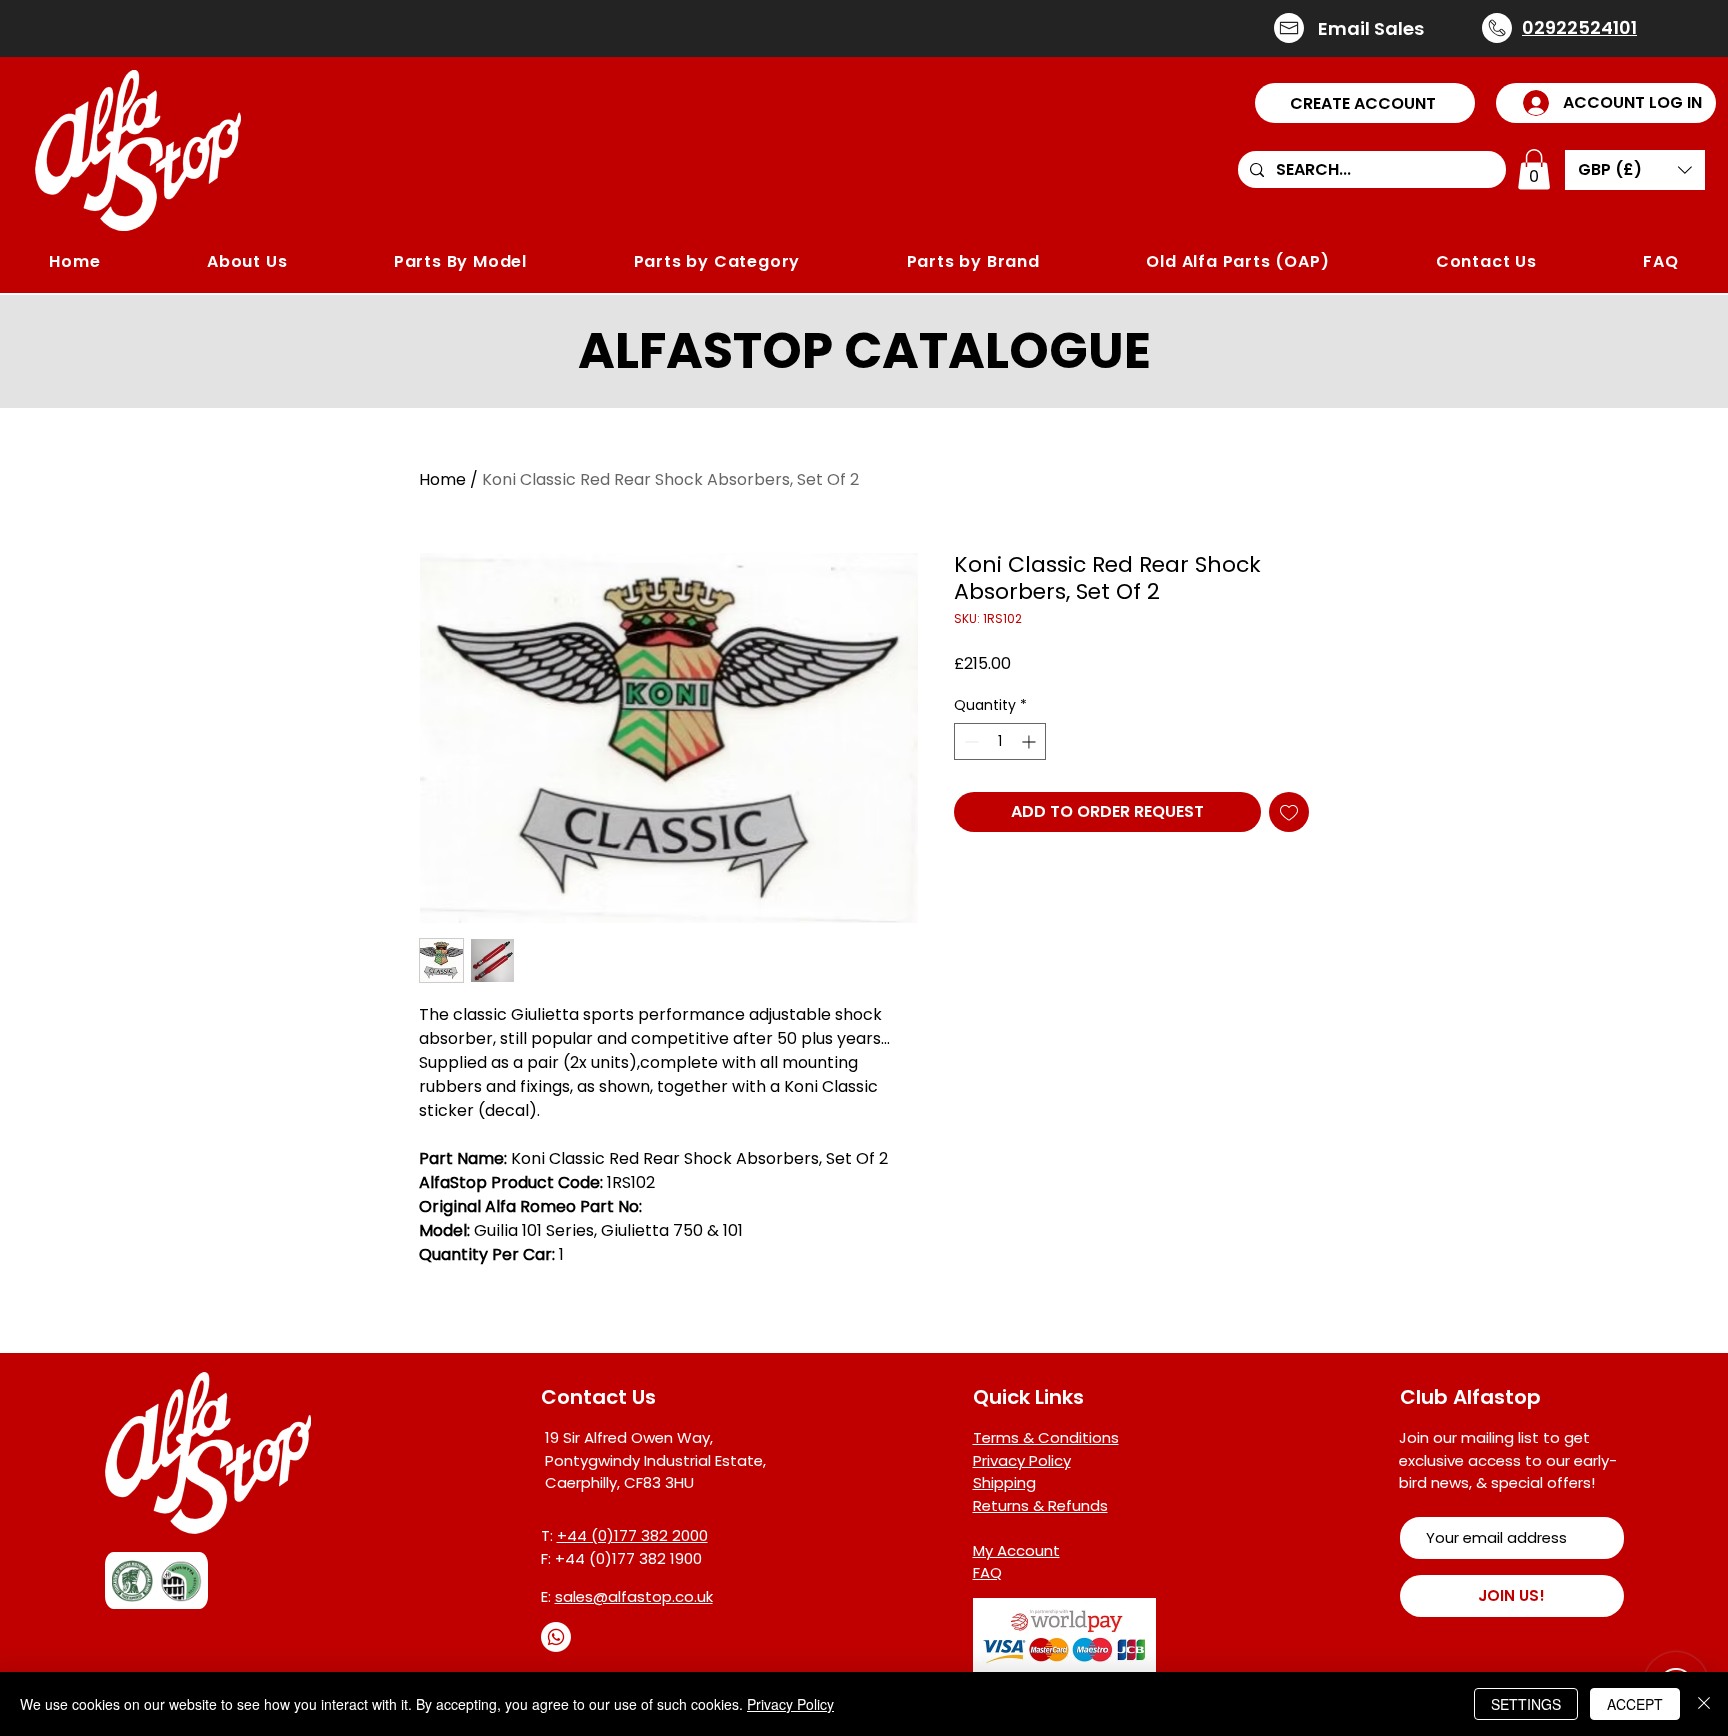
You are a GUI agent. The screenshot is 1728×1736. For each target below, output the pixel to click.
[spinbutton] (1000, 741)
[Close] (1704, 1704)
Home (442, 479)
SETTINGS (1526, 1704)
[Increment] (1030, 741)
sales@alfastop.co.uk (634, 1596)
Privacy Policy (790, 1704)
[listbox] (1635, 170)
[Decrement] (969, 741)
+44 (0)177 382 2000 (632, 1535)
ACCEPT (1635, 1704)
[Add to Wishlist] (1289, 812)
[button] (1365, 103)
